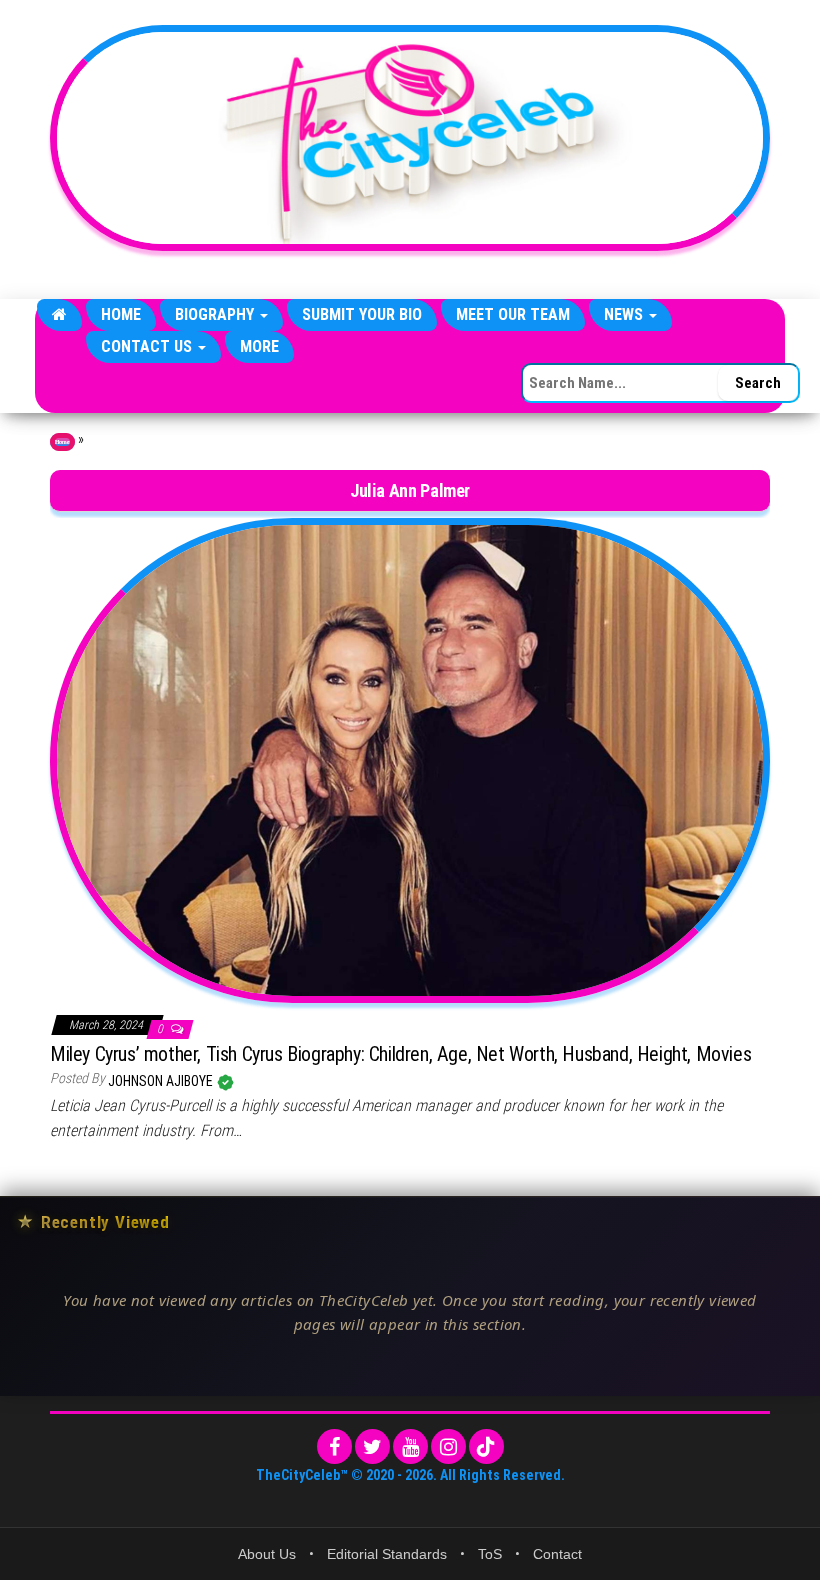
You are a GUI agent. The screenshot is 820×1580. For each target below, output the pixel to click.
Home (121, 314)
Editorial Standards (387, 1554)
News (625, 314)
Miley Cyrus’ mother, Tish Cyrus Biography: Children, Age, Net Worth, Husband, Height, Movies (400, 1054)
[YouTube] (410, 1446)
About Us (267, 1554)
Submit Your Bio (362, 314)
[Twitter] (372, 1446)
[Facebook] (334, 1446)
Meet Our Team (513, 314)
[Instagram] (448, 1446)
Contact (557, 1554)
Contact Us (148, 346)
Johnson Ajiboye (162, 1081)
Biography (216, 314)
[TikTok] (486, 1446)
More (259, 346)
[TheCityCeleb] (59, 315)
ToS (490, 1554)
